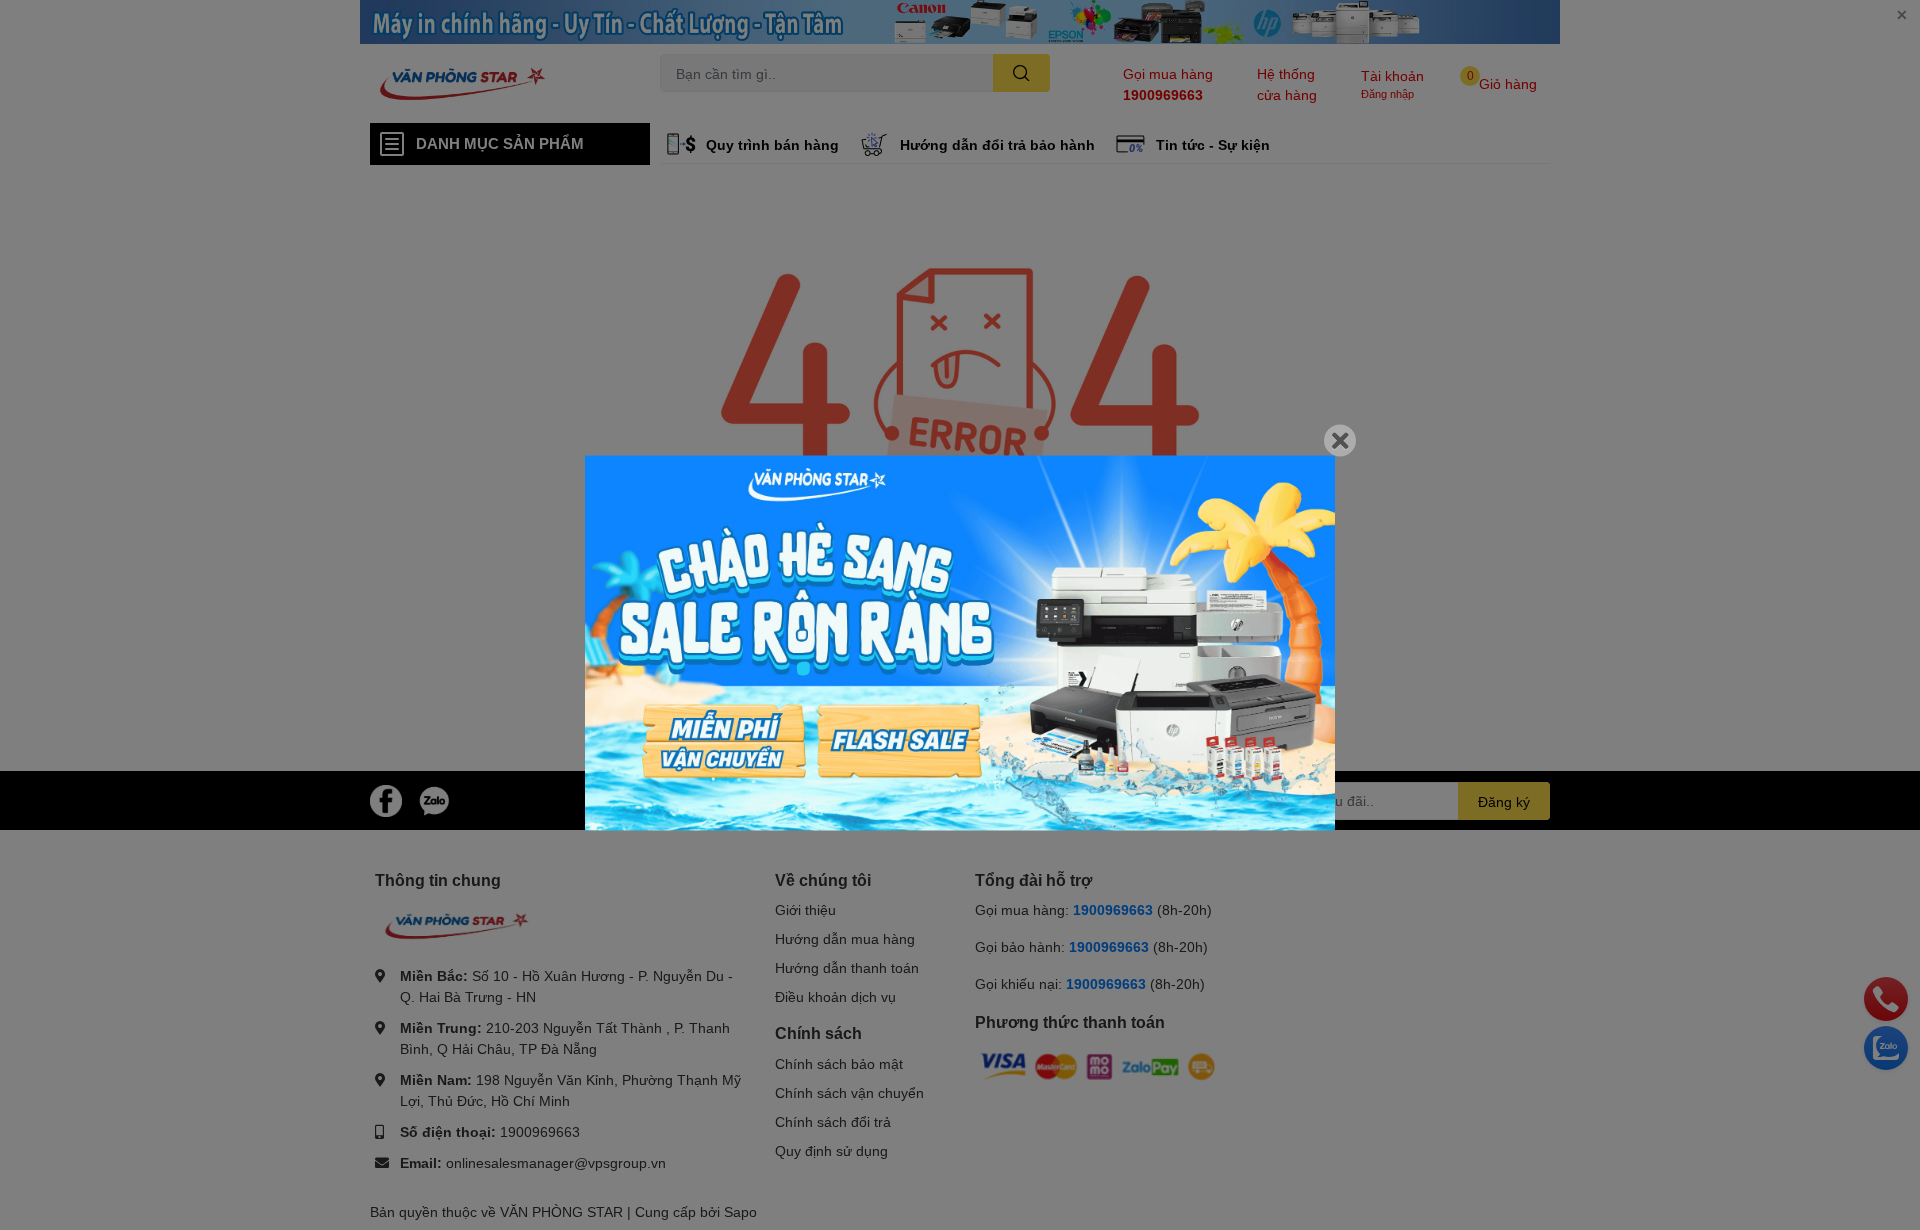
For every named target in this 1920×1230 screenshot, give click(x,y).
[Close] (1340, 441)
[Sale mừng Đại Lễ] (960, 643)
